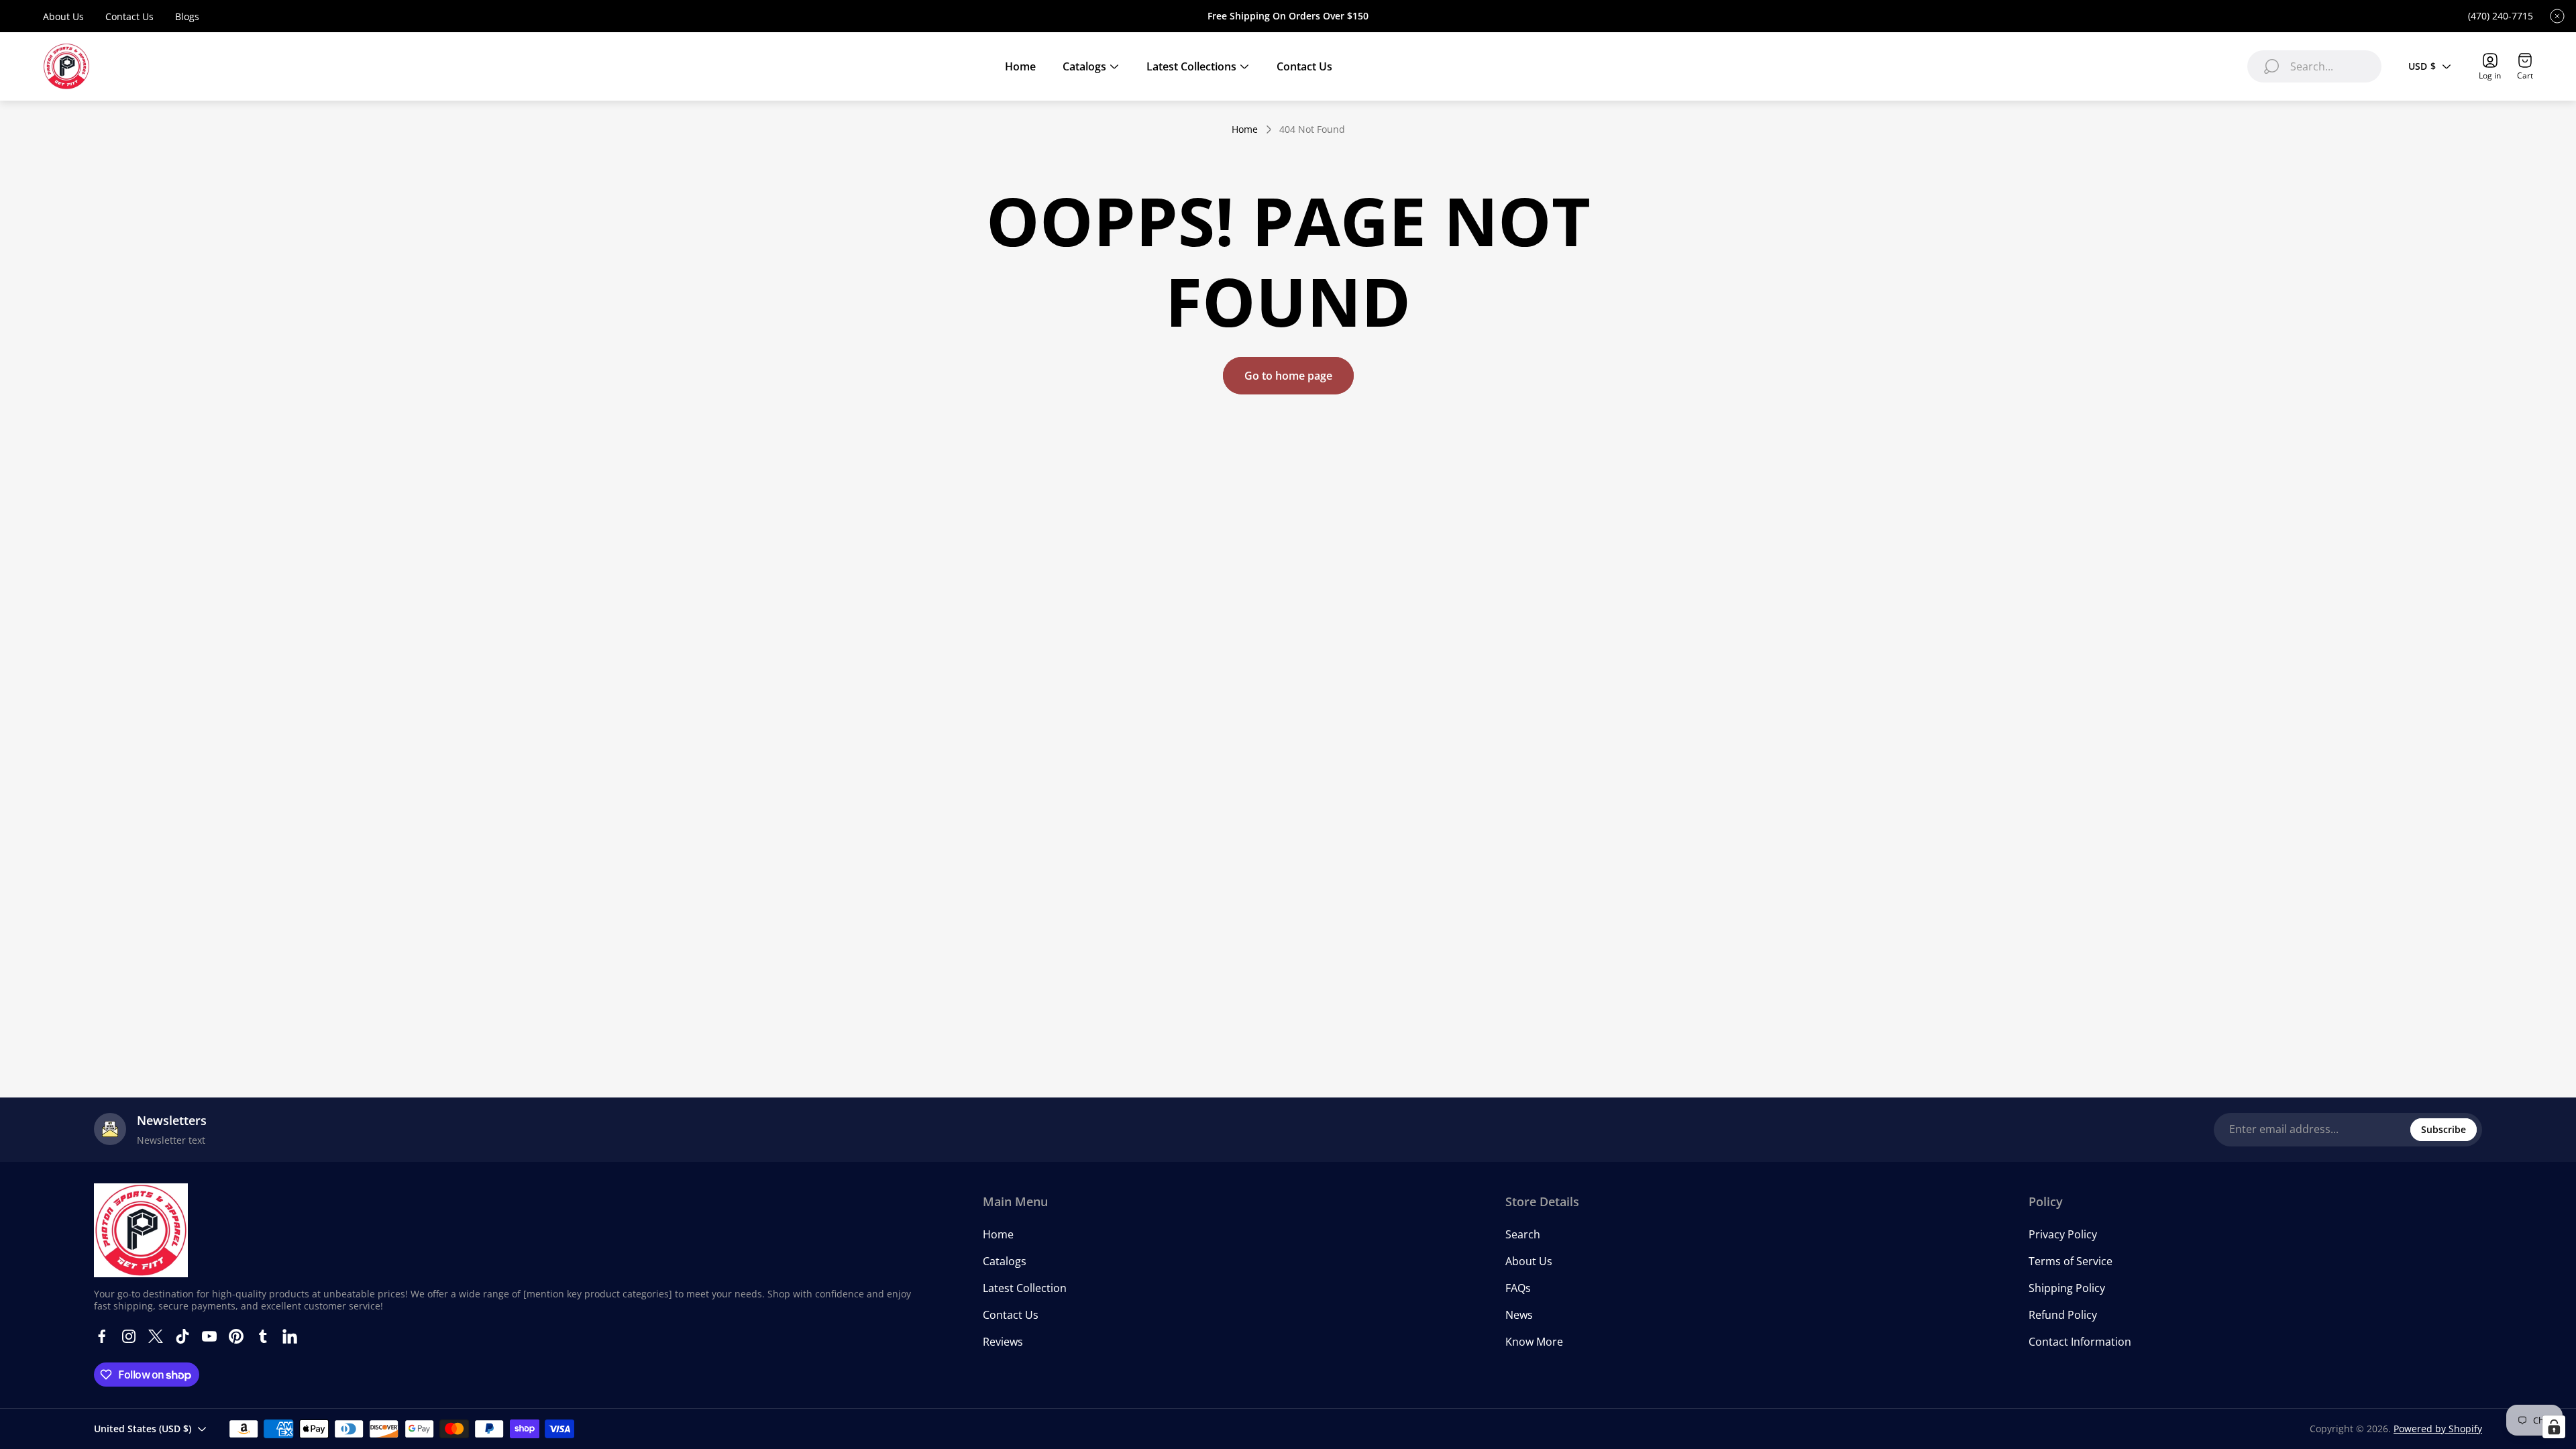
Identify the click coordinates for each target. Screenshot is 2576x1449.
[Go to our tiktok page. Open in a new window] (182, 1336)
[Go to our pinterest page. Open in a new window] (236, 1336)
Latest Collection (1025, 1288)
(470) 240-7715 (2501, 16)
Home (1245, 129)
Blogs (187, 16)
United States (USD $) (143, 1429)
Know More (1534, 1342)
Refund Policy (2063, 1315)
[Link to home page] (141, 1230)
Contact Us (129, 16)
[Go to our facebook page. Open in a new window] (102, 1336)
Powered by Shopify (2438, 1429)
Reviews (1003, 1342)
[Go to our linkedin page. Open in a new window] (290, 1336)
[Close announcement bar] (2557, 16)
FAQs (1518, 1288)
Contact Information (2080, 1342)
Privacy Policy (2063, 1234)
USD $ (2422, 66)
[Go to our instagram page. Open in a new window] (129, 1336)
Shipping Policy (2067, 1288)
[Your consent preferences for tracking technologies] (2554, 1427)
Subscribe (2444, 1129)
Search (1523, 1234)
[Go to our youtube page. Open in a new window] (209, 1336)
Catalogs (1005, 1261)
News (1519, 1315)
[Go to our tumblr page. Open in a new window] (263, 1336)
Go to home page (1288, 376)
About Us (63, 16)
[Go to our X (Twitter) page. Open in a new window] (156, 1336)
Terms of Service (2071, 1261)
